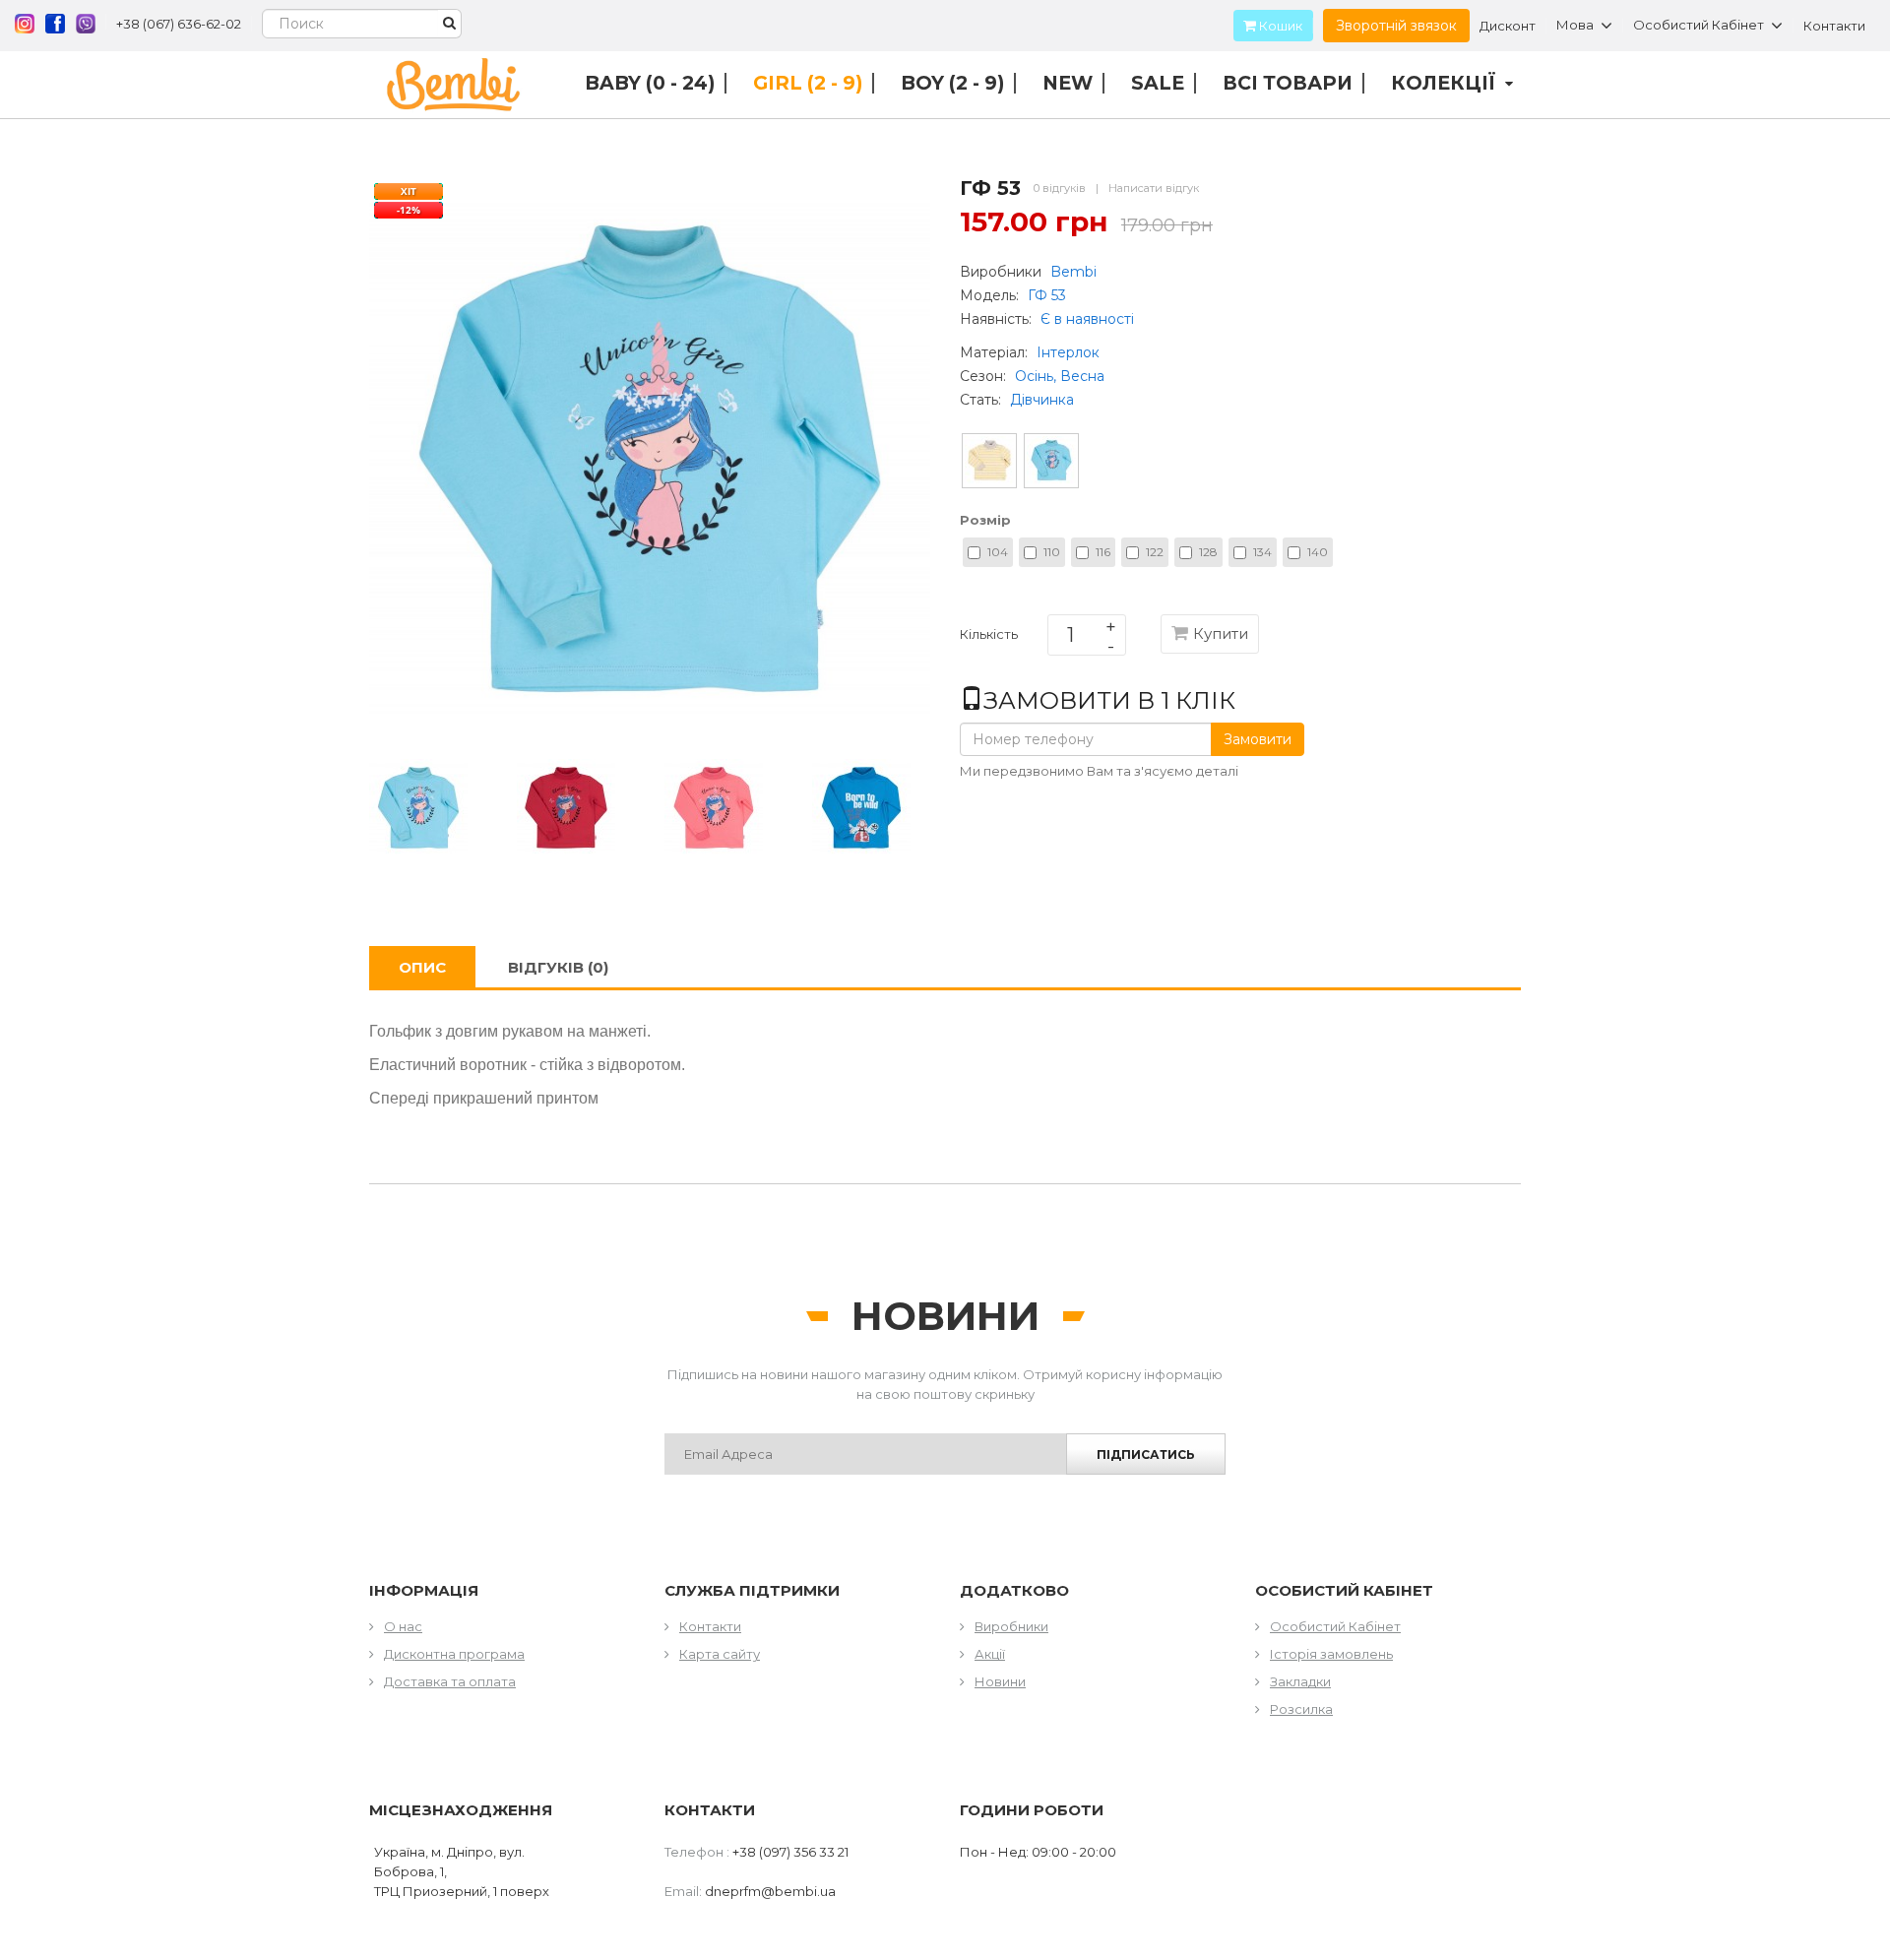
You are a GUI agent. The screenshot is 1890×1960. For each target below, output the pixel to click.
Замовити (1258, 739)
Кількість (989, 638)
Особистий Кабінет (1335, 1626)
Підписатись (1146, 1454)
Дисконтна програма (454, 1654)
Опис (422, 967)
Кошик (1279, 26)
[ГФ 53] (418, 806)
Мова (1575, 26)
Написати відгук (1154, 188)
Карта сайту (720, 1654)
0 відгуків (1060, 188)
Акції (990, 1654)
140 (1318, 552)
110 (1052, 552)
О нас (403, 1626)
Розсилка (1301, 1709)
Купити (1221, 633)
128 (1208, 552)
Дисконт (1508, 26)
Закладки (1300, 1681)
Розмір (985, 520)
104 (998, 552)
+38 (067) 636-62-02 (179, 24)
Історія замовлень (1331, 1654)
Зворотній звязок (1396, 26)
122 (1155, 552)
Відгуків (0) (558, 967)
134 (1262, 552)
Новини (1000, 1681)
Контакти (1834, 26)
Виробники (1011, 1626)
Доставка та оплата (450, 1681)
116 (1103, 552)
